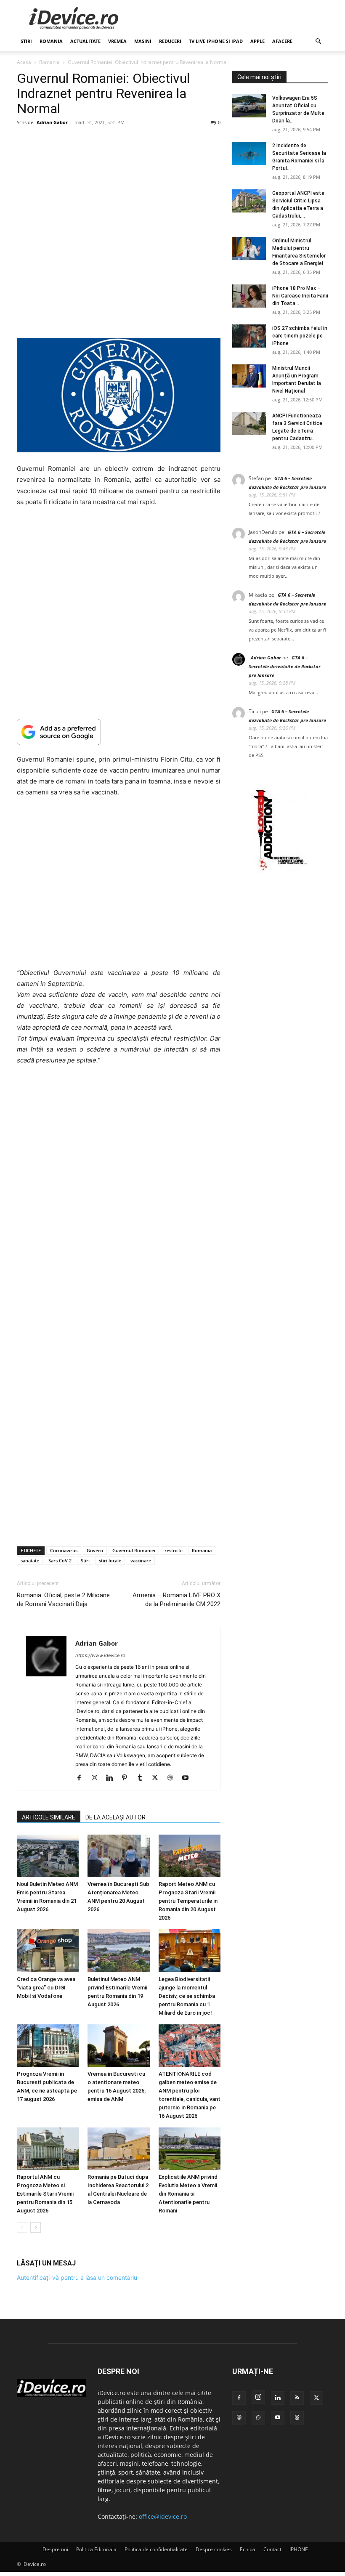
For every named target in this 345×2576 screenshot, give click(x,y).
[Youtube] (188, 1778)
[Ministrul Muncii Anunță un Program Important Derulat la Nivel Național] (249, 376)
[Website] (173, 1778)
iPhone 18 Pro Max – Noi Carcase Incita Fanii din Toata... (300, 296)
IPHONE (299, 2549)
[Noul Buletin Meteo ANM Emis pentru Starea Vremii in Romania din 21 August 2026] (48, 1856)
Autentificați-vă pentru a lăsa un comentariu (77, 2277)
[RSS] (297, 2398)
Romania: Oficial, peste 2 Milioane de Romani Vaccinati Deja (63, 1600)
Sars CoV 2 (60, 1560)
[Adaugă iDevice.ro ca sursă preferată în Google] (119, 732)
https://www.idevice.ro (100, 1655)
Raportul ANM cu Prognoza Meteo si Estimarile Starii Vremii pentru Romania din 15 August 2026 (45, 2194)
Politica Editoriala (96, 2549)
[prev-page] (22, 2227)
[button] (318, 41)
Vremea (117, 41)
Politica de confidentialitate (156, 2549)
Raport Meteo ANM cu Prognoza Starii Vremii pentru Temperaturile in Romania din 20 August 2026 (188, 1901)
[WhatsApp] (258, 2418)
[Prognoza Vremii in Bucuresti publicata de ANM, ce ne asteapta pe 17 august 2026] (48, 2045)
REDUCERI (170, 41)
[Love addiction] (280, 870)
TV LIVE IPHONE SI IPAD (216, 41)
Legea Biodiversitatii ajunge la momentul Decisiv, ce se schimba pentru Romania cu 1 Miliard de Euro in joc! (187, 1996)
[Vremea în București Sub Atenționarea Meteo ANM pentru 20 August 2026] (118, 1856)
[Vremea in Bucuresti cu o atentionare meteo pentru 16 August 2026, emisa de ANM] (118, 2045)
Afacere (282, 41)
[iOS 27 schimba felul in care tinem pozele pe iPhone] (249, 336)
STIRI (26, 41)
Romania (51, 41)
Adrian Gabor (52, 122)
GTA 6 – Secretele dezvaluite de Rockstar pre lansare (285, 666)
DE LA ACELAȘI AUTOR (115, 1817)
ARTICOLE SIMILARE (49, 1817)
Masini (143, 41)
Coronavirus (64, 1550)
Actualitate (85, 41)
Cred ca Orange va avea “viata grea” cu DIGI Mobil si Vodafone (46, 1987)
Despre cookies (214, 2549)
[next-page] (36, 2227)
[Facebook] (82, 1778)
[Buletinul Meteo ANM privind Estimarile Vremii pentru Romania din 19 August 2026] (118, 1951)
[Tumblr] (143, 1778)
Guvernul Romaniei (134, 1550)
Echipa (248, 2549)
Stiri (85, 1560)
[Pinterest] (128, 1778)
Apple (257, 41)
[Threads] (297, 2418)
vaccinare (141, 1560)
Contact (272, 2549)
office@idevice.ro (163, 2516)
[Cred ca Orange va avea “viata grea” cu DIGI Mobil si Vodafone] (48, 1951)
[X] (158, 1778)
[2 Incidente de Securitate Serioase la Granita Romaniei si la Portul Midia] (249, 153)
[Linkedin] (113, 1778)
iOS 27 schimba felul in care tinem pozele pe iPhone (300, 336)
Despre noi (55, 2549)
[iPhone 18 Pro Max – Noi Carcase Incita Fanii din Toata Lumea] (249, 296)
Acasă (24, 62)
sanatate (30, 1560)
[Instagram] (97, 1778)
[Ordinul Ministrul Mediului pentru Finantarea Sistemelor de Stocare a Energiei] (249, 248)
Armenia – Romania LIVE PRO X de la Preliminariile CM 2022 (176, 1600)
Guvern (95, 1550)
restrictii (174, 1550)
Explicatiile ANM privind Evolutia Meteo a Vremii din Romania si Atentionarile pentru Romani (188, 2194)
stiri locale (110, 1560)
